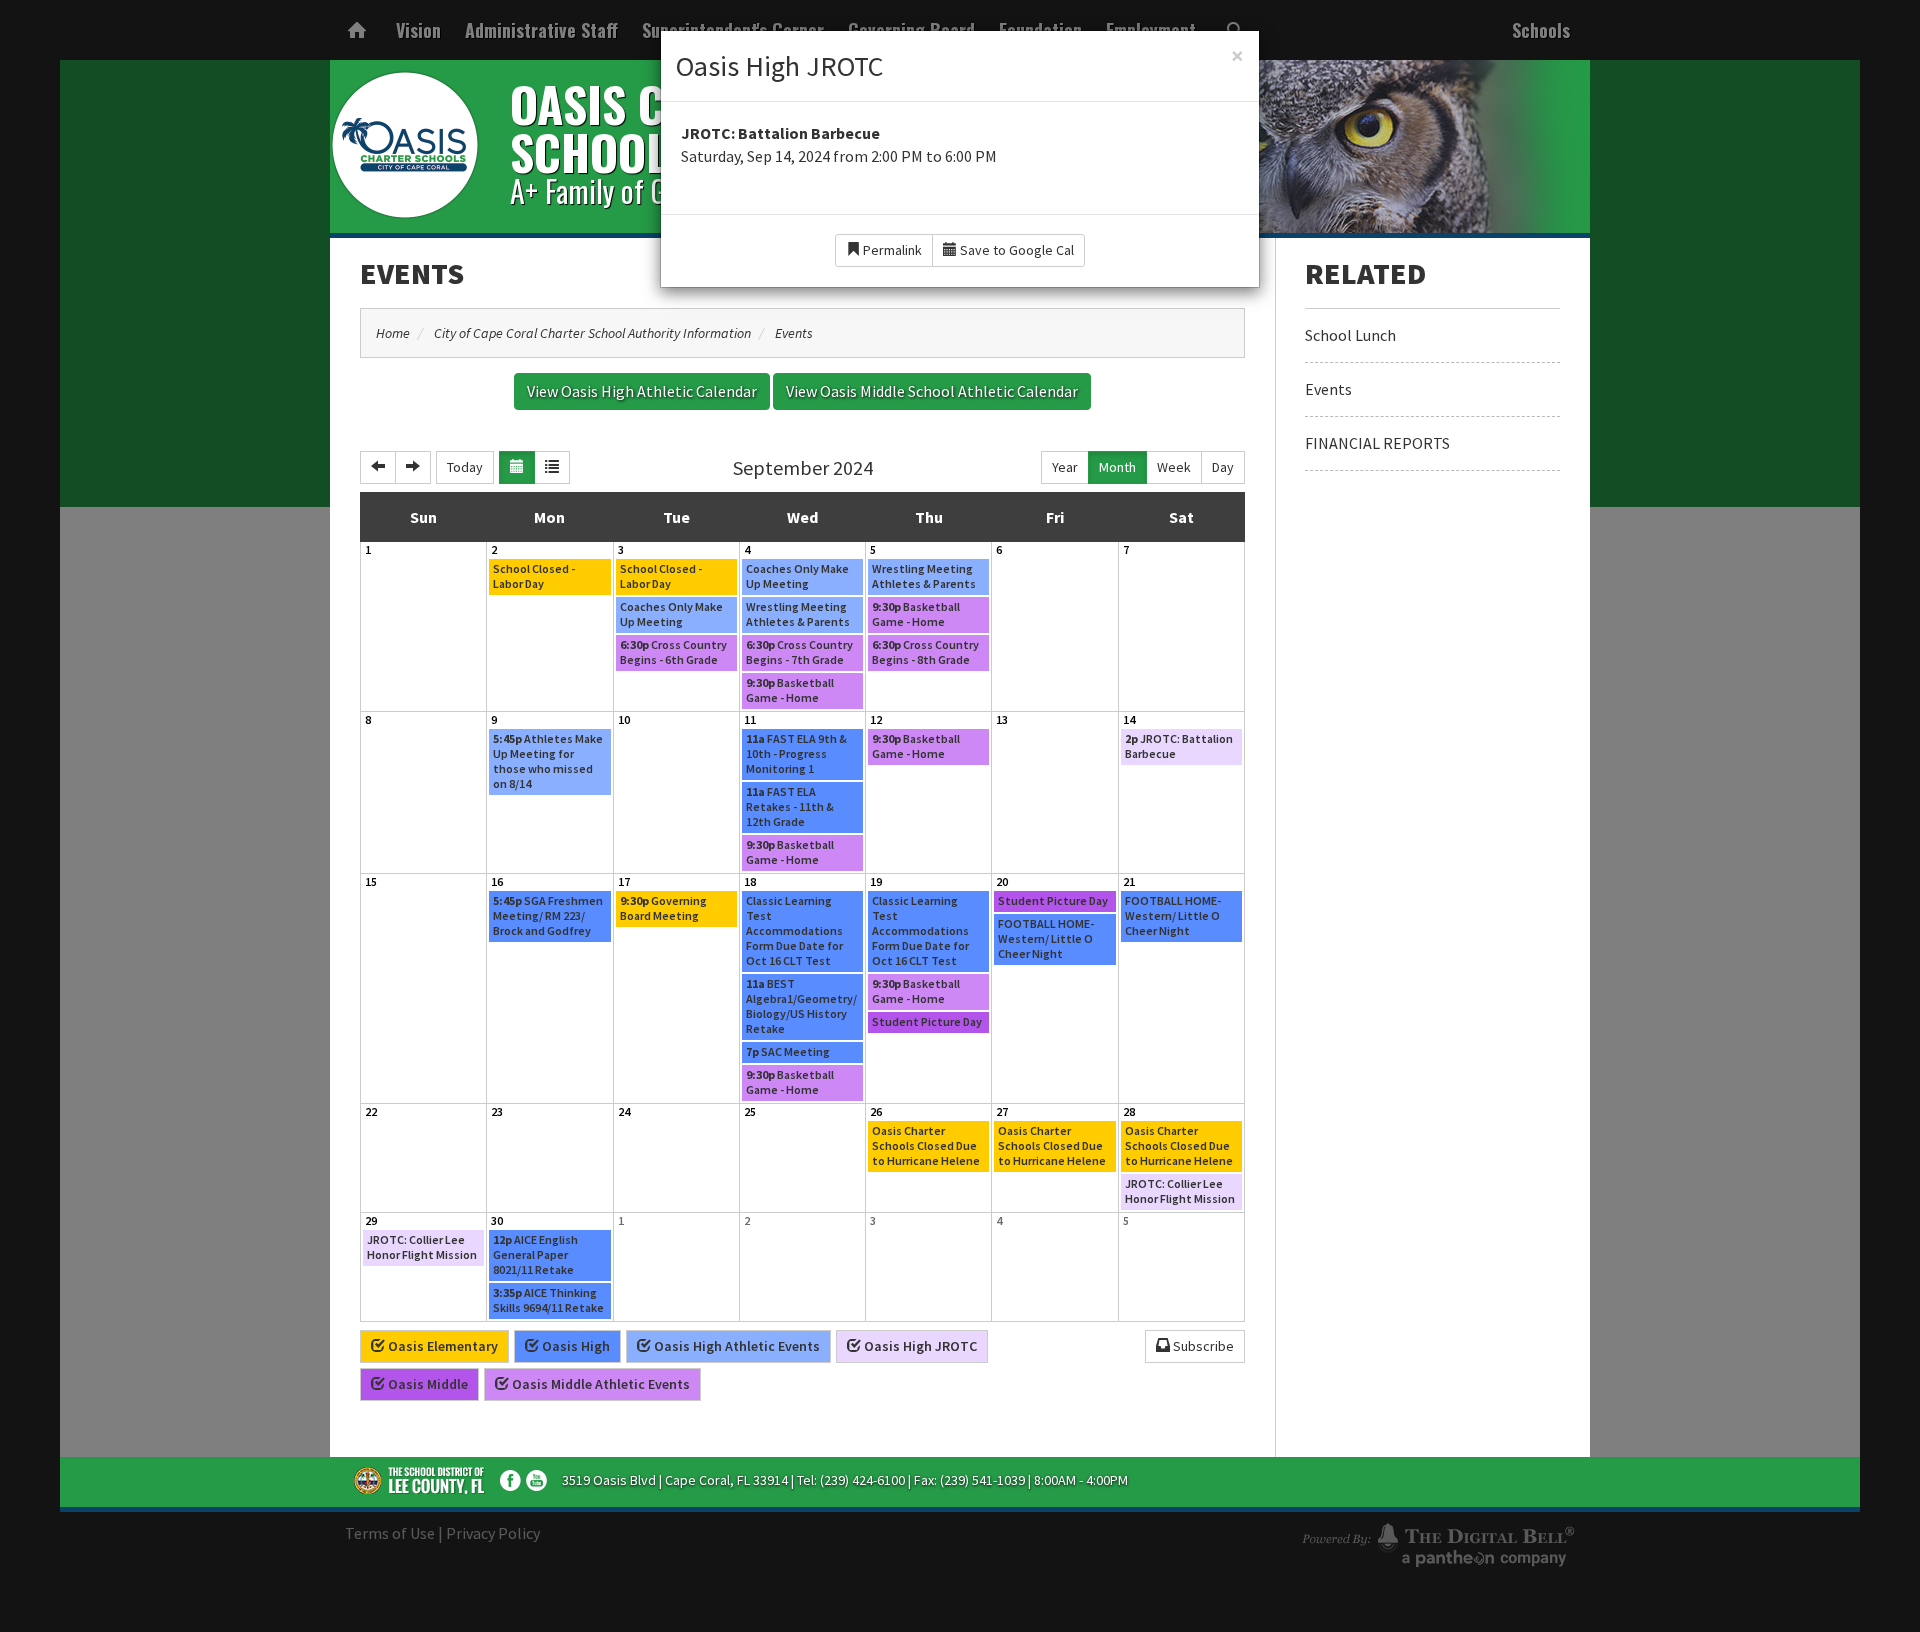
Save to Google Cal (1015, 250)
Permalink (891, 250)
